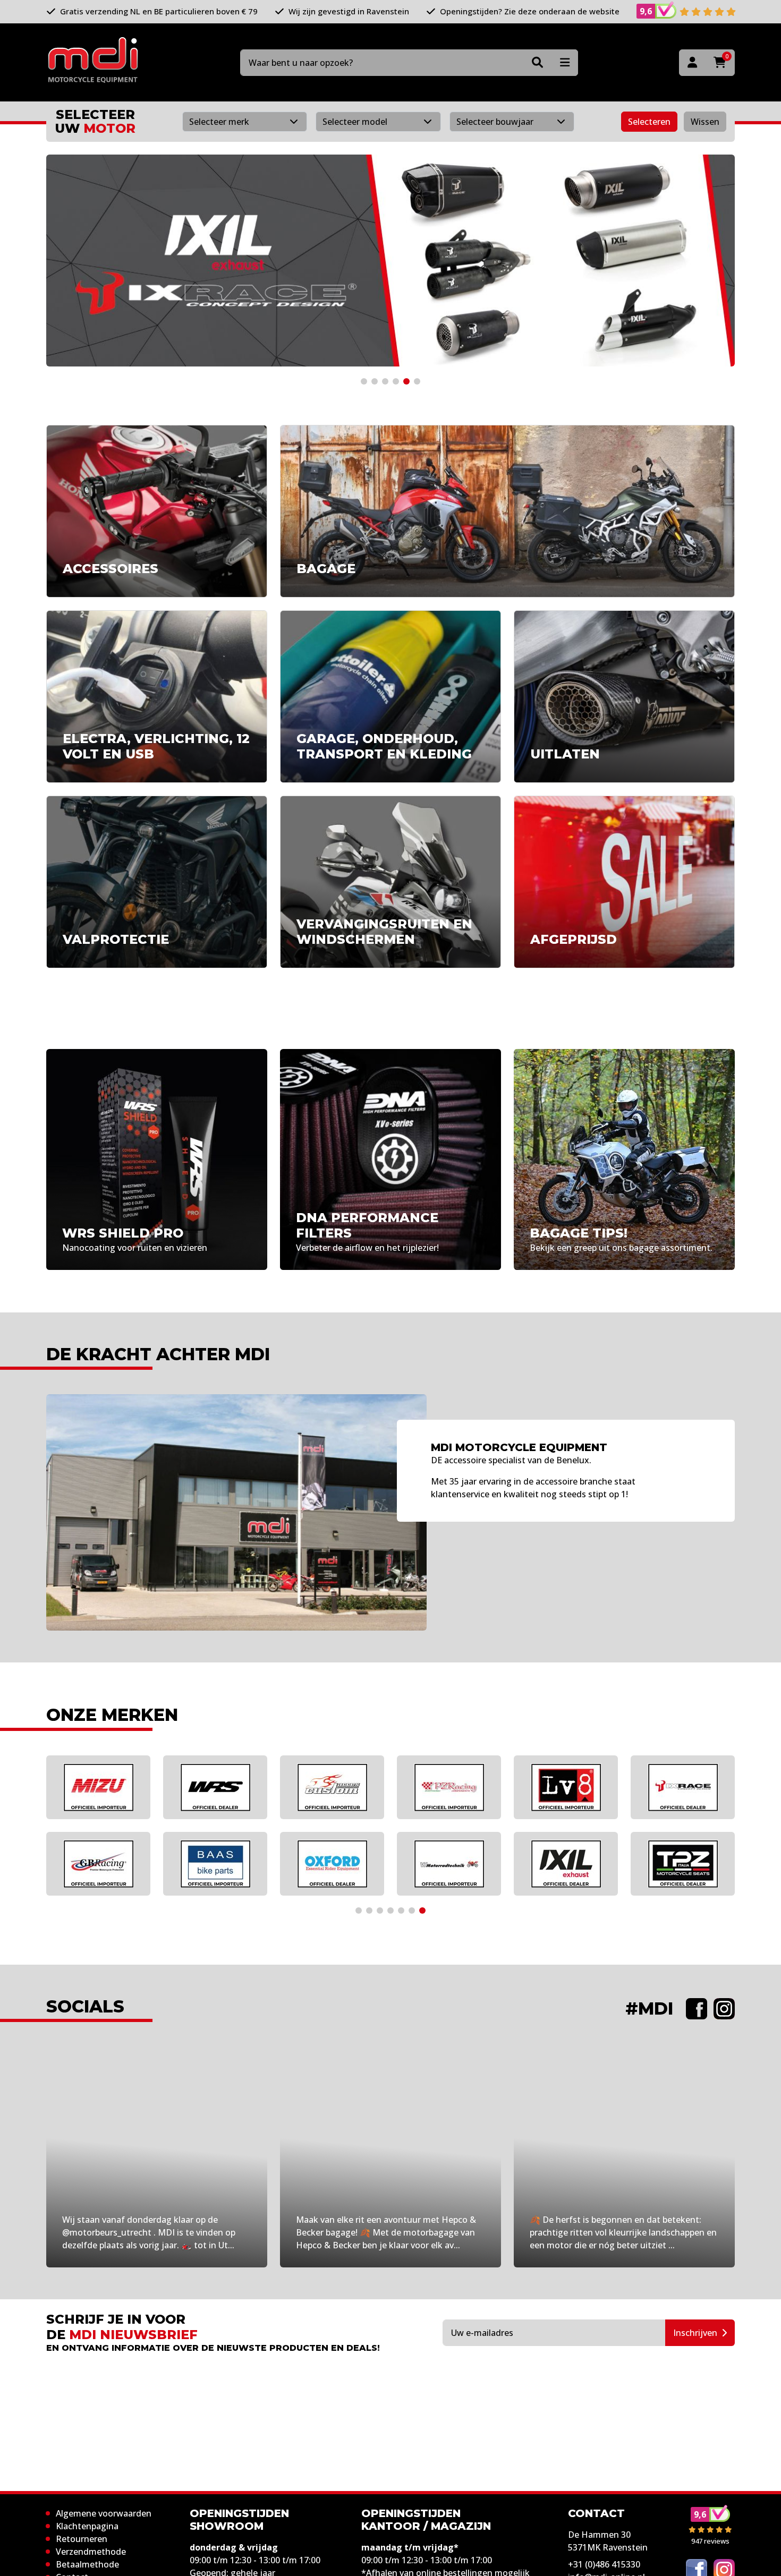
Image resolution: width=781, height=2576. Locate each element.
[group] (390, 261)
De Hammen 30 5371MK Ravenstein (608, 2541)
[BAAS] (215, 1864)
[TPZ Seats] (683, 1864)
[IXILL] (566, 1864)
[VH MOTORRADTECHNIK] (449, 1864)
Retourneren (82, 2539)
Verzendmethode (91, 2552)
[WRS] (215, 1787)
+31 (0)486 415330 (604, 2564)
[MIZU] (98, 1787)
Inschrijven (695, 2333)
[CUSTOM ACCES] (332, 1787)
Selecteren (649, 122)
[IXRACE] (683, 1787)
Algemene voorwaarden (104, 2513)
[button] (364, 381)
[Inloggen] (692, 63)
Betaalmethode (87, 2564)
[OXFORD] (332, 1864)
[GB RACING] (98, 1864)
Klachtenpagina (87, 2526)
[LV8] (566, 1787)
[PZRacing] (449, 1787)
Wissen (705, 122)
